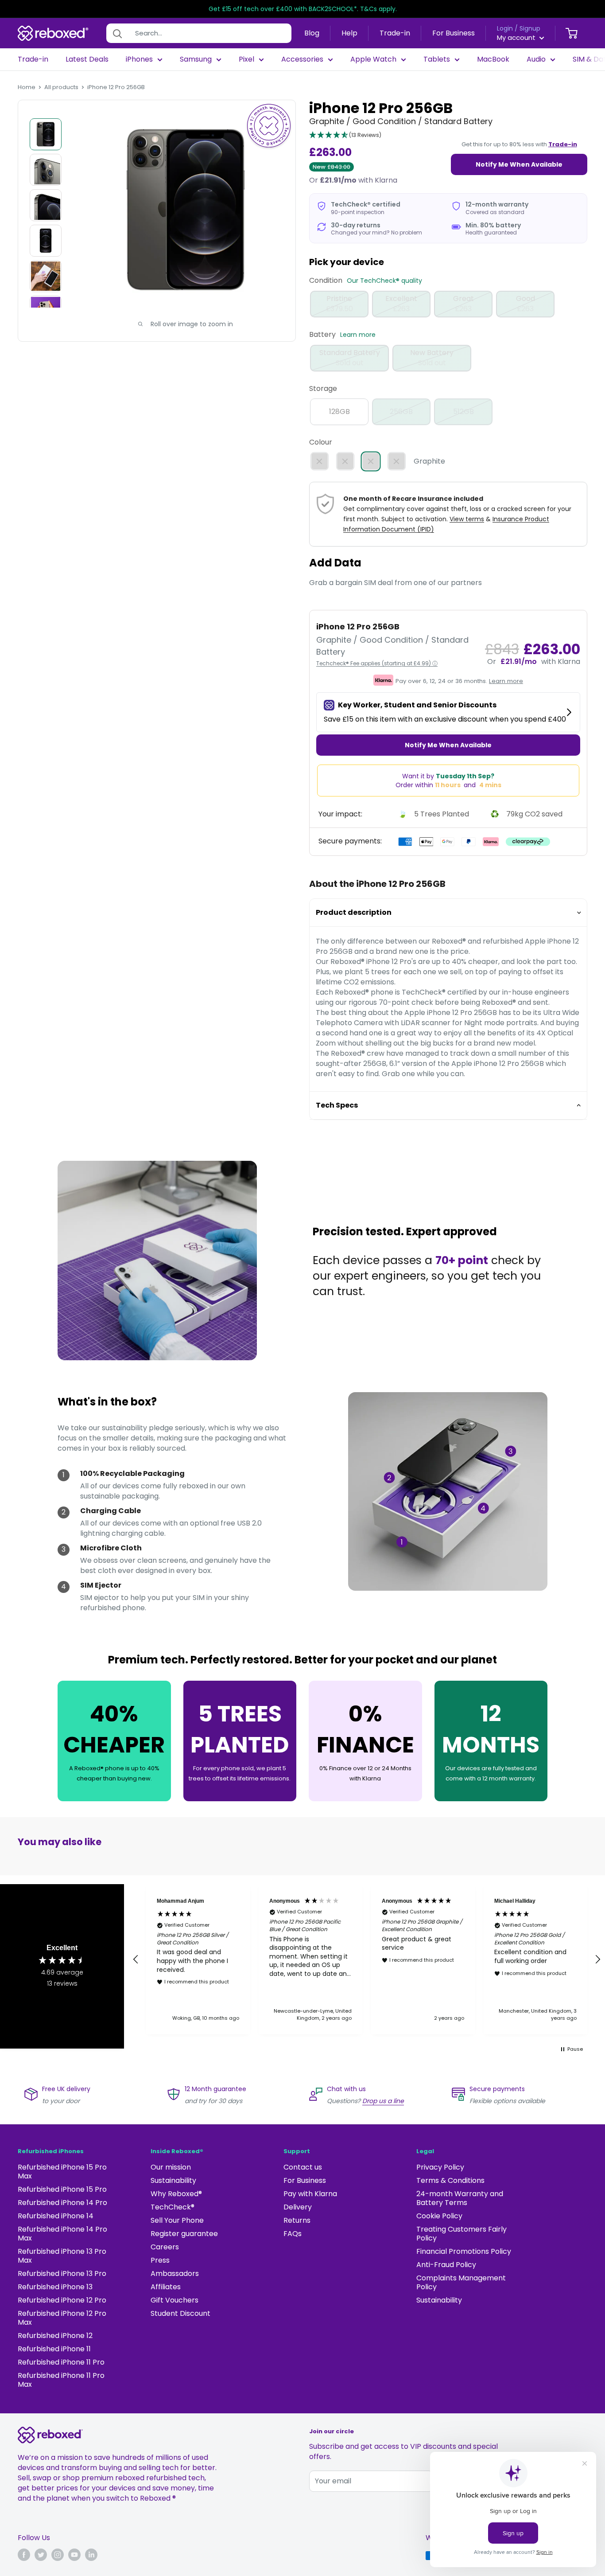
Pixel (246, 59)
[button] (345, 136)
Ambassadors (175, 2274)
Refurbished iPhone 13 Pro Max (62, 2256)
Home (27, 87)
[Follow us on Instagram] (58, 2555)
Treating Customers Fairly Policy (462, 2234)
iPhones (139, 59)
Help (349, 33)
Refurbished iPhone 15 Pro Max (62, 2172)
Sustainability (173, 2180)
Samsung (196, 59)
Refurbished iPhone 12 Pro (62, 2300)
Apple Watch (373, 59)
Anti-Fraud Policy (446, 2265)
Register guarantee (184, 2234)
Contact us (303, 2167)
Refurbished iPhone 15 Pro (62, 2189)
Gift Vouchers (175, 2300)
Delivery (298, 2207)
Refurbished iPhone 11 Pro (61, 2362)
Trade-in (395, 33)
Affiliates (166, 2287)
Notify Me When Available (519, 164)
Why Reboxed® (176, 2194)
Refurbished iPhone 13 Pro (62, 2274)
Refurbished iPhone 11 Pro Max (61, 2380)
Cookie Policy (439, 2216)
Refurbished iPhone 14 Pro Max (62, 2234)
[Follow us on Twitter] (41, 2555)
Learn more (358, 335)
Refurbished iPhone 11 (54, 2349)
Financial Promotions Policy (464, 2251)
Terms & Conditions (450, 2180)
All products (61, 87)
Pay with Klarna (310, 2194)
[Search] (117, 33)
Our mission (171, 2167)
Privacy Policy (440, 2167)
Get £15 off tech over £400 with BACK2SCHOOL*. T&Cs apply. (303, 9)
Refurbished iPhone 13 (55, 2287)
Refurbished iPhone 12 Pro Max (62, 2318)
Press (160, 2260)
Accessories (302, 59)
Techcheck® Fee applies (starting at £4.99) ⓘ (377, 663)
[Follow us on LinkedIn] (91, 2555)
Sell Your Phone (177, 2220)
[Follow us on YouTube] (74, 2555)
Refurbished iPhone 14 (56, 2216)
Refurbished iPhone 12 (55, 2336)
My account (517, 37)
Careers (165, 2247)
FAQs (293, 2234)
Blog (312, 33)
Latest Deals (87, 59)
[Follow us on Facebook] (24, 2555)
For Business (454, 33)
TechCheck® (173, 2207)
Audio (536, 59)
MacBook (493, 59)
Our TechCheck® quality (384, 281)
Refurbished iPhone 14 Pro (62, 2203)
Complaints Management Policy (461, 2282)
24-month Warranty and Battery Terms (460, 2198)
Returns (297, 2220)
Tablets (437, 59)
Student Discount (180, 2313)
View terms (467, 519)
